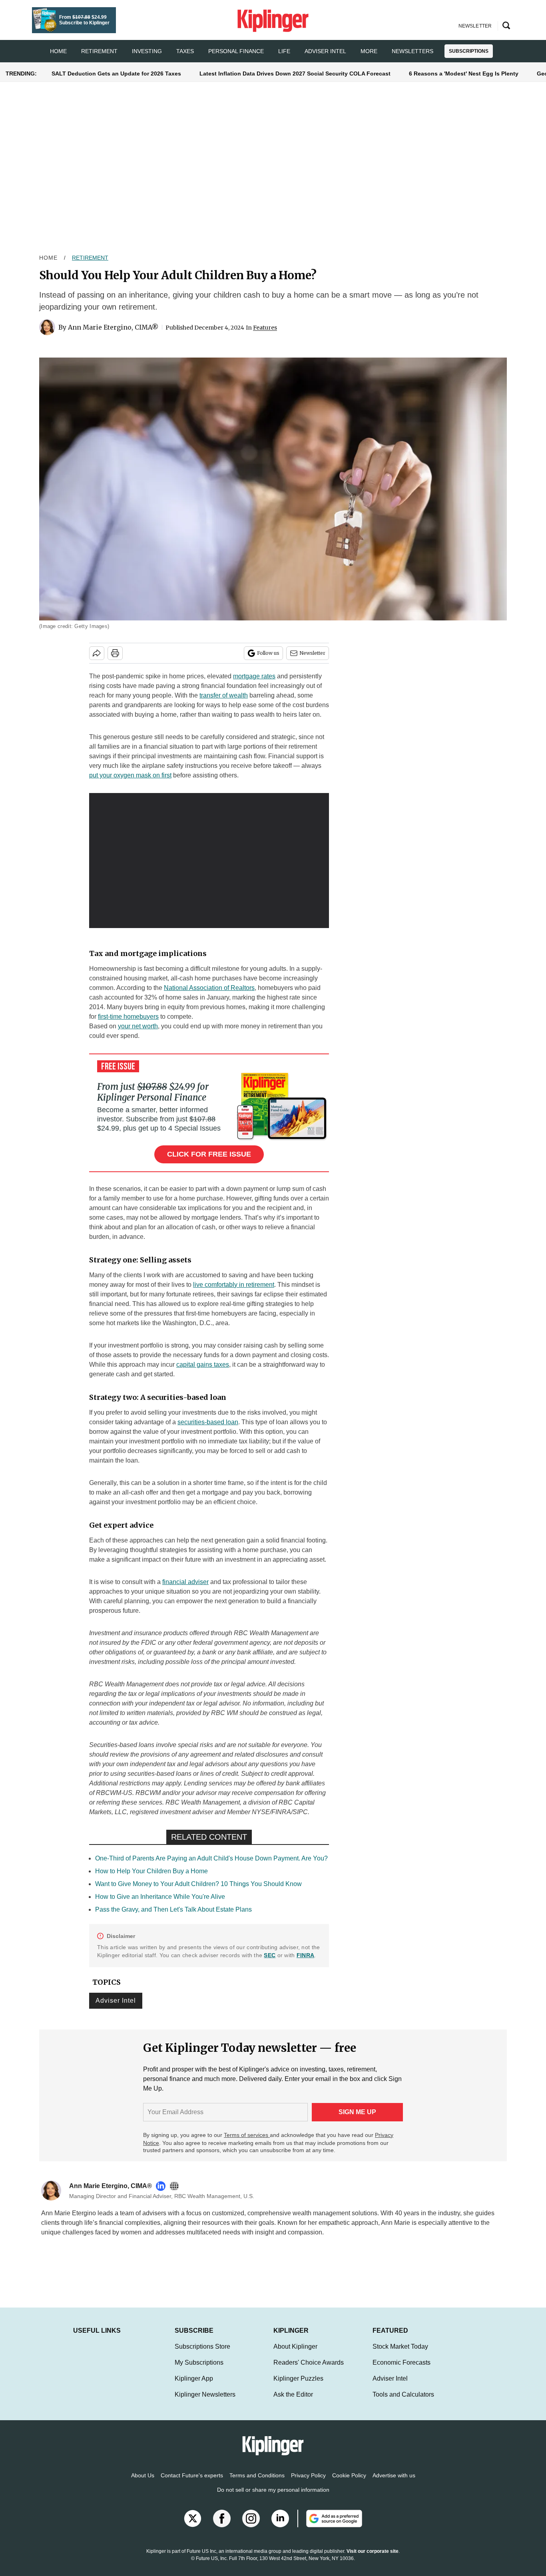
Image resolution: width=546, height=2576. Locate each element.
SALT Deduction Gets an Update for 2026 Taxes (116, 74)
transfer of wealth (224, 695)
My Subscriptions (199, 2370)
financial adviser (185, 1582)
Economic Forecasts (402, 2370)
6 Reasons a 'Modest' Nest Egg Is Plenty (464, 74)
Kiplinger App (194, 2386)
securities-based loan (208, 1422)
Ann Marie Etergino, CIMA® (113, 327)
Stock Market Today (400, 2354)
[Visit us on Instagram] (251, 2526)
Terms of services (247, 2135)
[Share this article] (97, 653)
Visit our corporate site (373, 2559)
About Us (143, 2483)
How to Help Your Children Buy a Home (151, 1871)
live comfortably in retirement (234, 1285)
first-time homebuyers (128, 1017)
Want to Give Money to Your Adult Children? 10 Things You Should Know (198, 1884)
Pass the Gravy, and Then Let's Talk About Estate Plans (173, 1909)
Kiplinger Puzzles (298, 2386)
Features (265, 328)
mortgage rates (254, 676)
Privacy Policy (308, 2483)
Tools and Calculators (403, 2402)
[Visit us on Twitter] (193, 2526)
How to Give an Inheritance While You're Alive (160, 1897)
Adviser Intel (325, 51)
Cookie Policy (349, 2483)
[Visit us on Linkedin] (280, 2526)
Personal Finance (236, 51)
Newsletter (312, 653)
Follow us (268, 653)
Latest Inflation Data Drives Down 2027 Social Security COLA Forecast (295, 74)
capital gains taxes (203, 1365)
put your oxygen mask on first (130, 775)
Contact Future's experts (192, 2483)
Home (48, 258)
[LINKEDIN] (163, 2186)
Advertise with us (394, 2483)
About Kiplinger (295, 2354)
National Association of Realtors (209, 988)
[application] (209, 861)
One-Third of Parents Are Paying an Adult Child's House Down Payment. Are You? (211, 1858)
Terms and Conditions (257, 2483)
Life (284, 51)
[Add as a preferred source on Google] (330, 2526)
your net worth (138, 1026)
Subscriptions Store (202, 2354)
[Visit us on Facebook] (222, 2526)
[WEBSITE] (176, 2186)
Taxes (185, 51)
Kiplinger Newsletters (205, 2402)
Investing (147, 51)
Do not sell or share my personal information (273, 2498)
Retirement (99, 51)
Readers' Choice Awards (309, 2370)
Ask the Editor (293, 2402)
